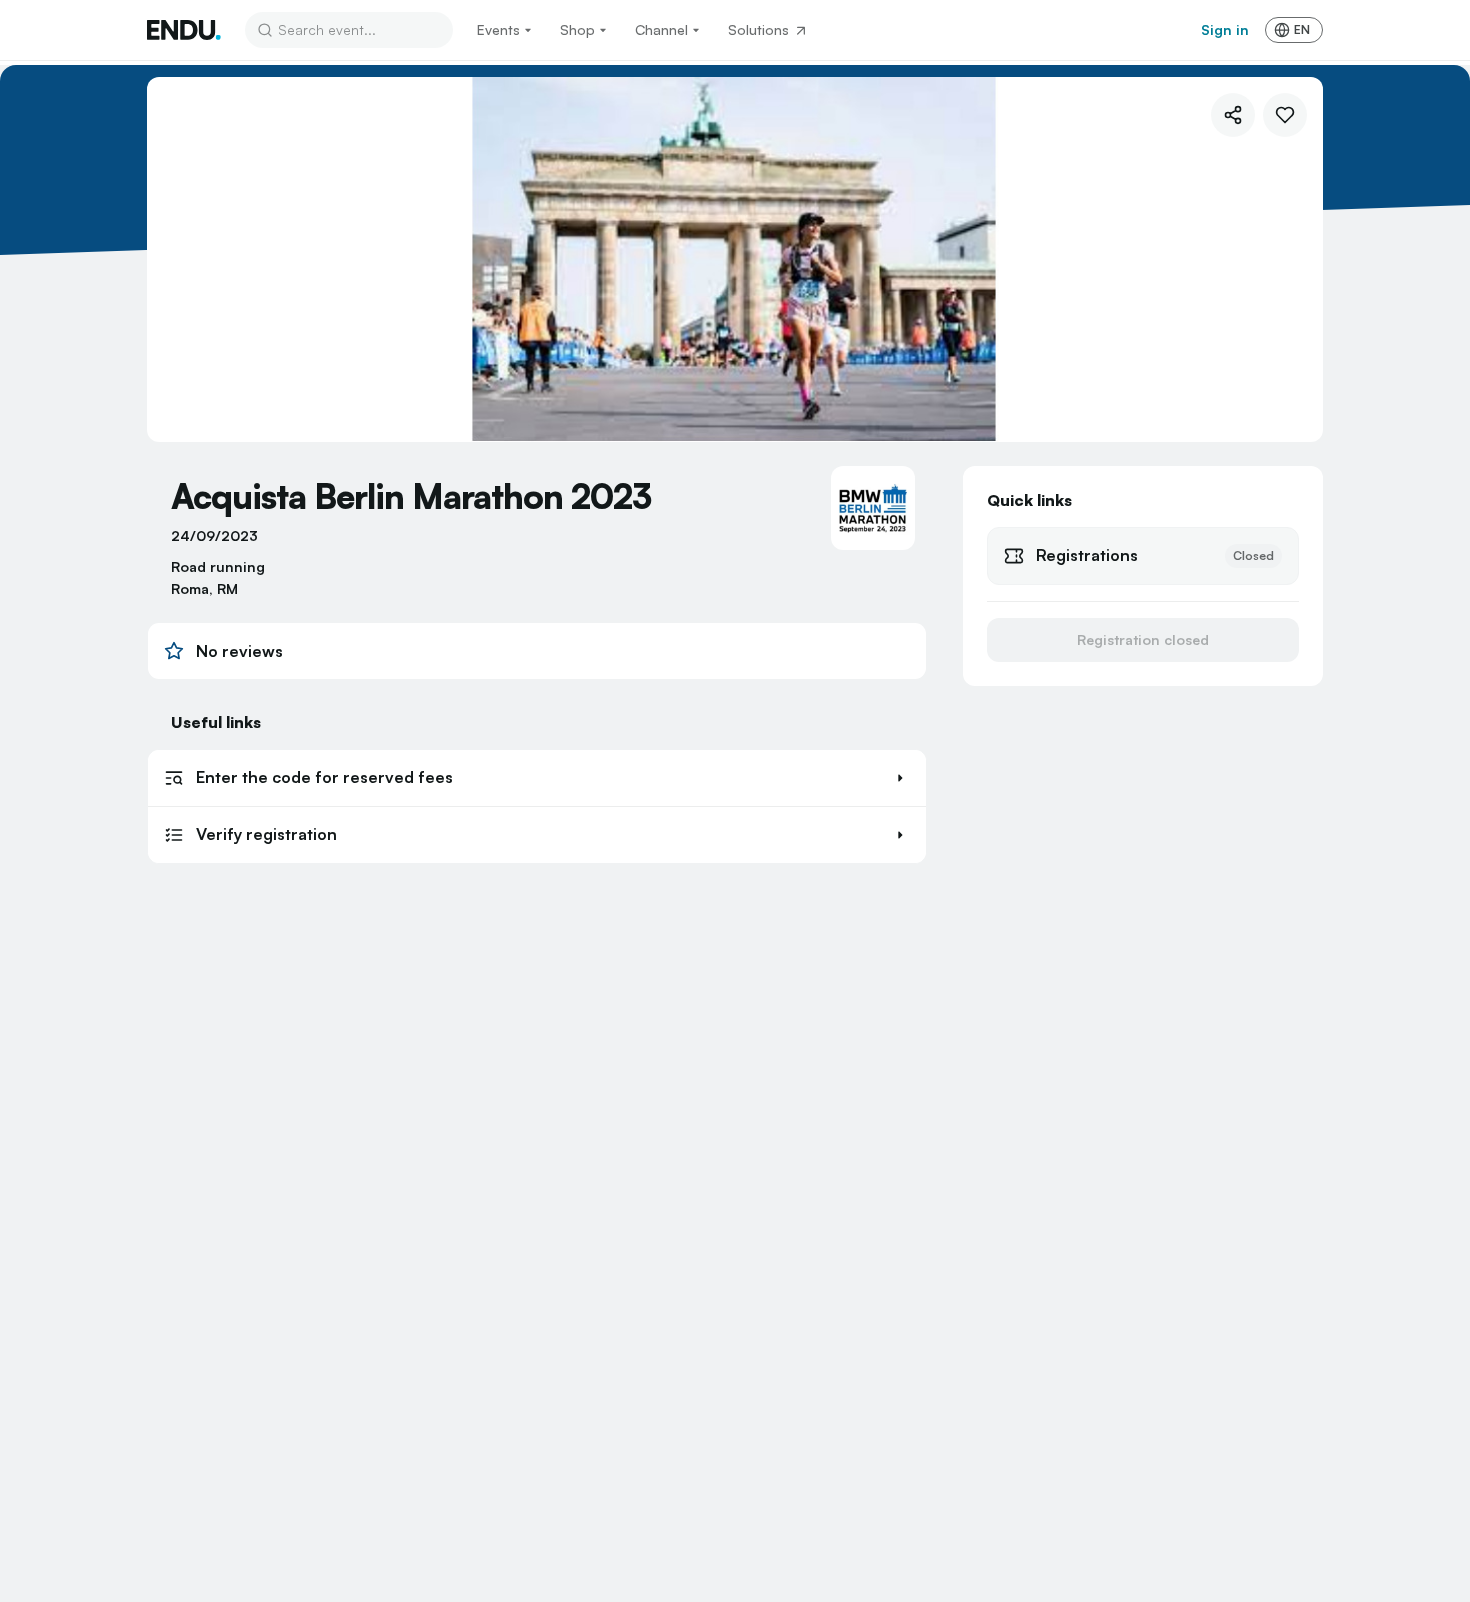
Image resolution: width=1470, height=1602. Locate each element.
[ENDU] (184, 30)
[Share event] (1233, 115)
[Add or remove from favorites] (1285, 115)
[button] (537, 778)
